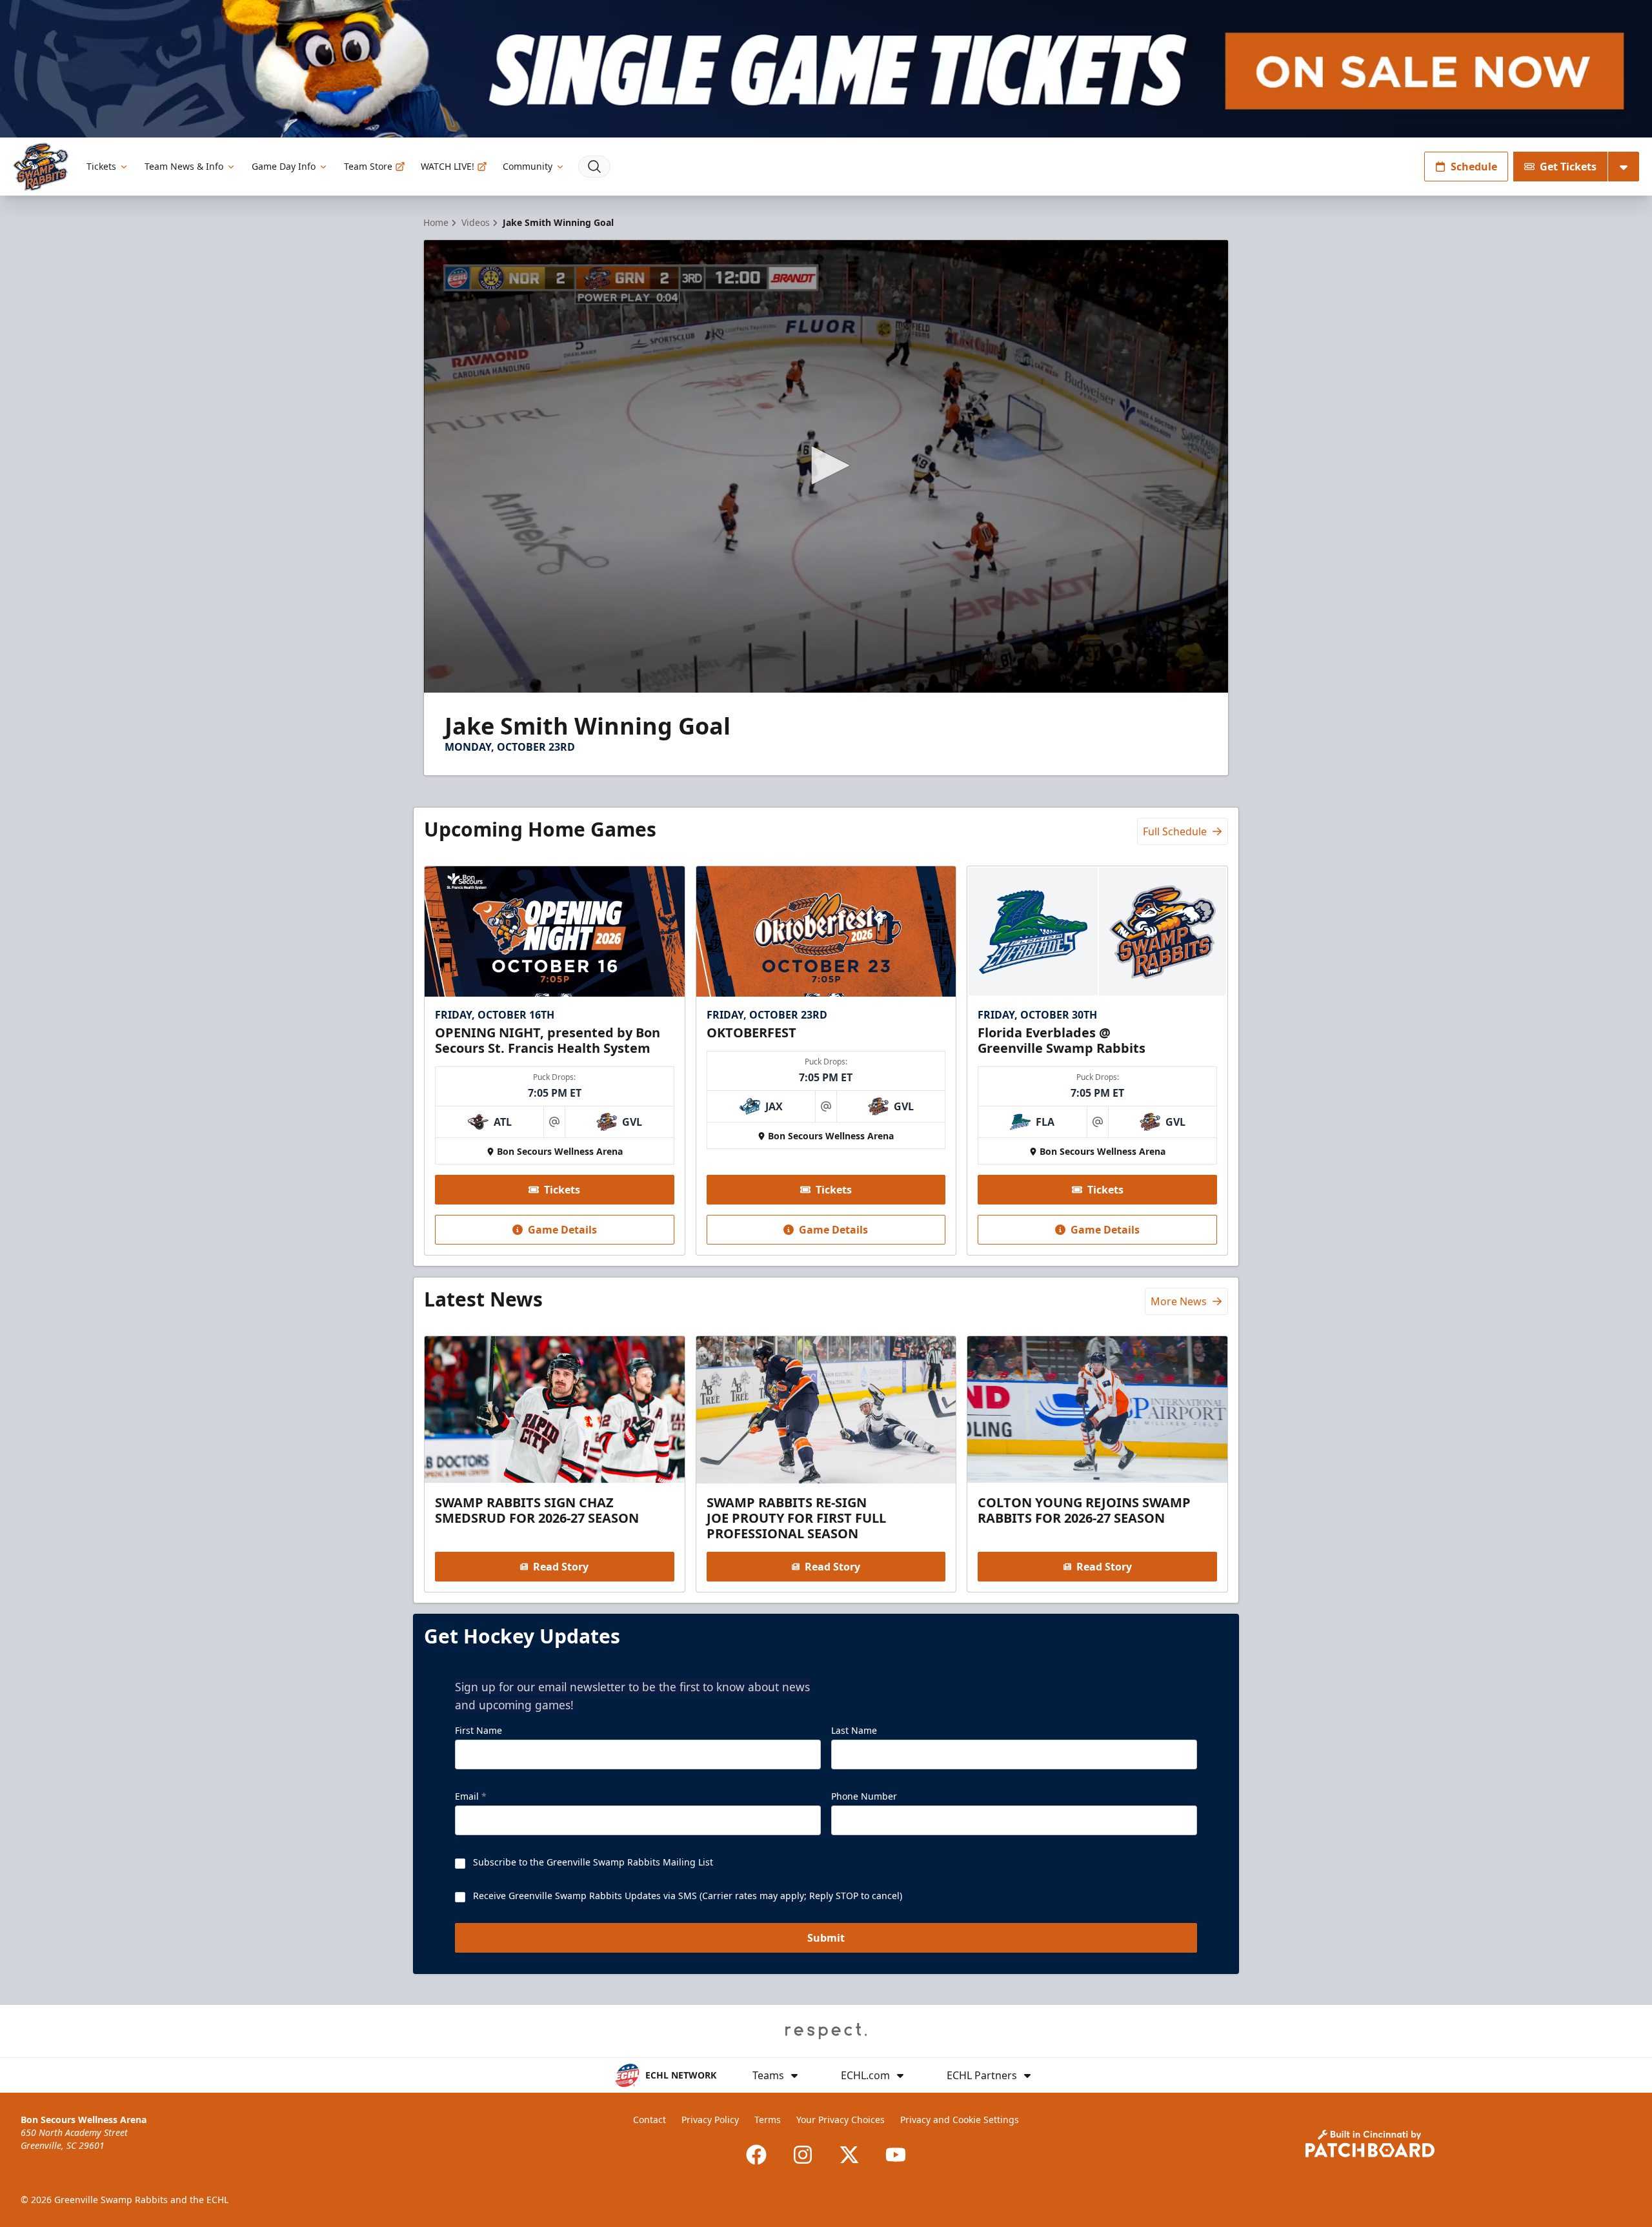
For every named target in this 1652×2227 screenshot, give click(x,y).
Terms (768, 2120)
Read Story (561, 1567)
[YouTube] (896, 2155)
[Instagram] (803, 2155)
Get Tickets (1568, 167)
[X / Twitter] (849, 2155)
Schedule (1474, 167)
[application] (826, 466)
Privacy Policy (710, 2120)
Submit (826, 1938)
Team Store (368, 166)
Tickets (101, 166)
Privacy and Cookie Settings (960, 2120)
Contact (650, 2120)
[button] (826, 465)
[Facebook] (756, 2155)
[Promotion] (826, 69)
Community (528, 166)
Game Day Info (284, 166)
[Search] (594, 167)
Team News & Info (184, 166)
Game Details (562, 1230)
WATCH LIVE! (448, 166)
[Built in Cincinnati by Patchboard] (1370, 2143)
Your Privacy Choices (841, 2120)
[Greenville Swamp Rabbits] (41, 167)
